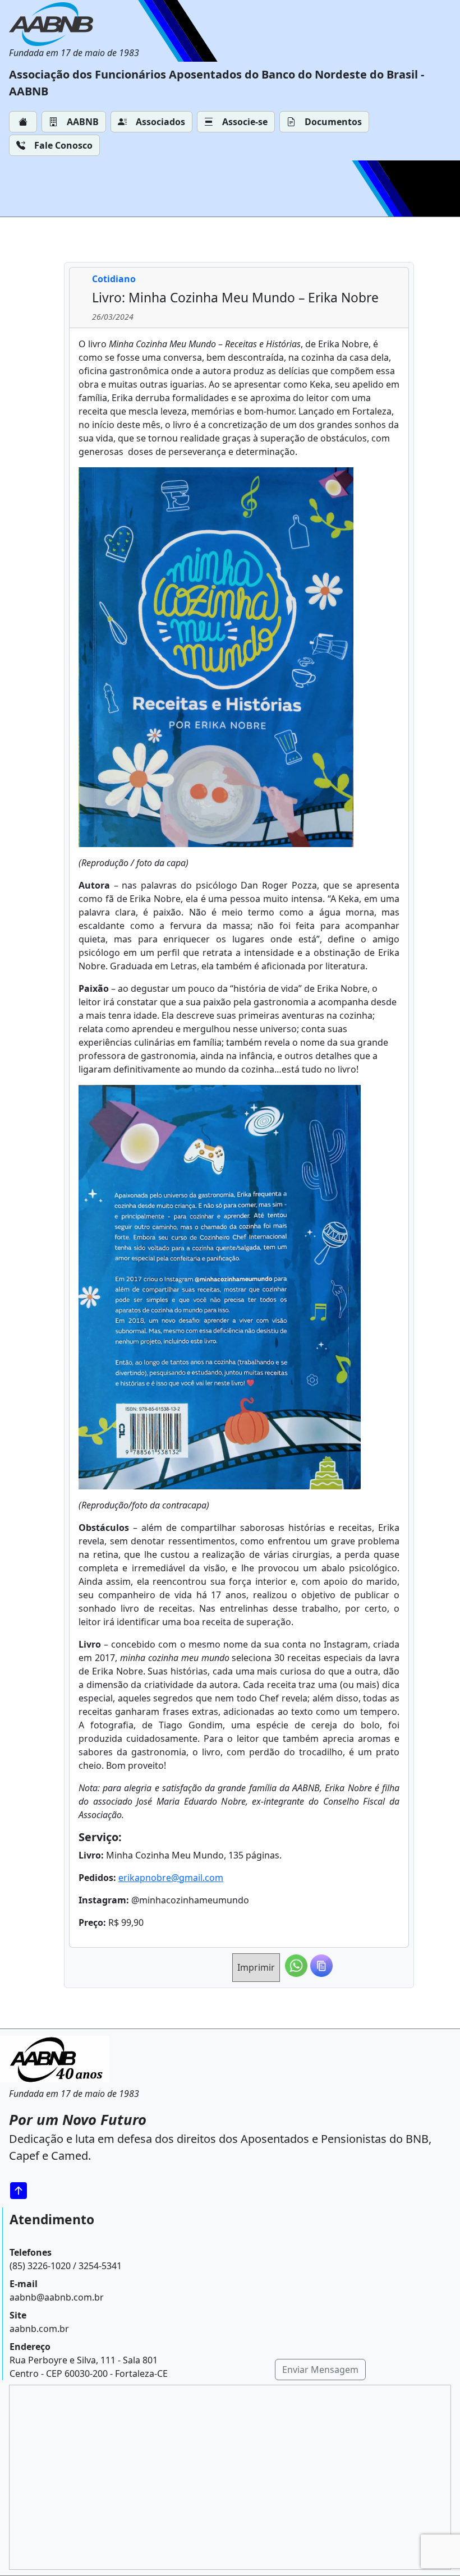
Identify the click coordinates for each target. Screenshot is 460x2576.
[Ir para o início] (22, 2190)
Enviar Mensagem (320, 2370)
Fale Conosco (63, 145)
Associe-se (245, 122)
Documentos (333, 122)
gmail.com (201, 1878)
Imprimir (256, 1967)
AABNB (83, 122)
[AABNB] (74, 24)
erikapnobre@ (149, 1878)
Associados (160, 122)
